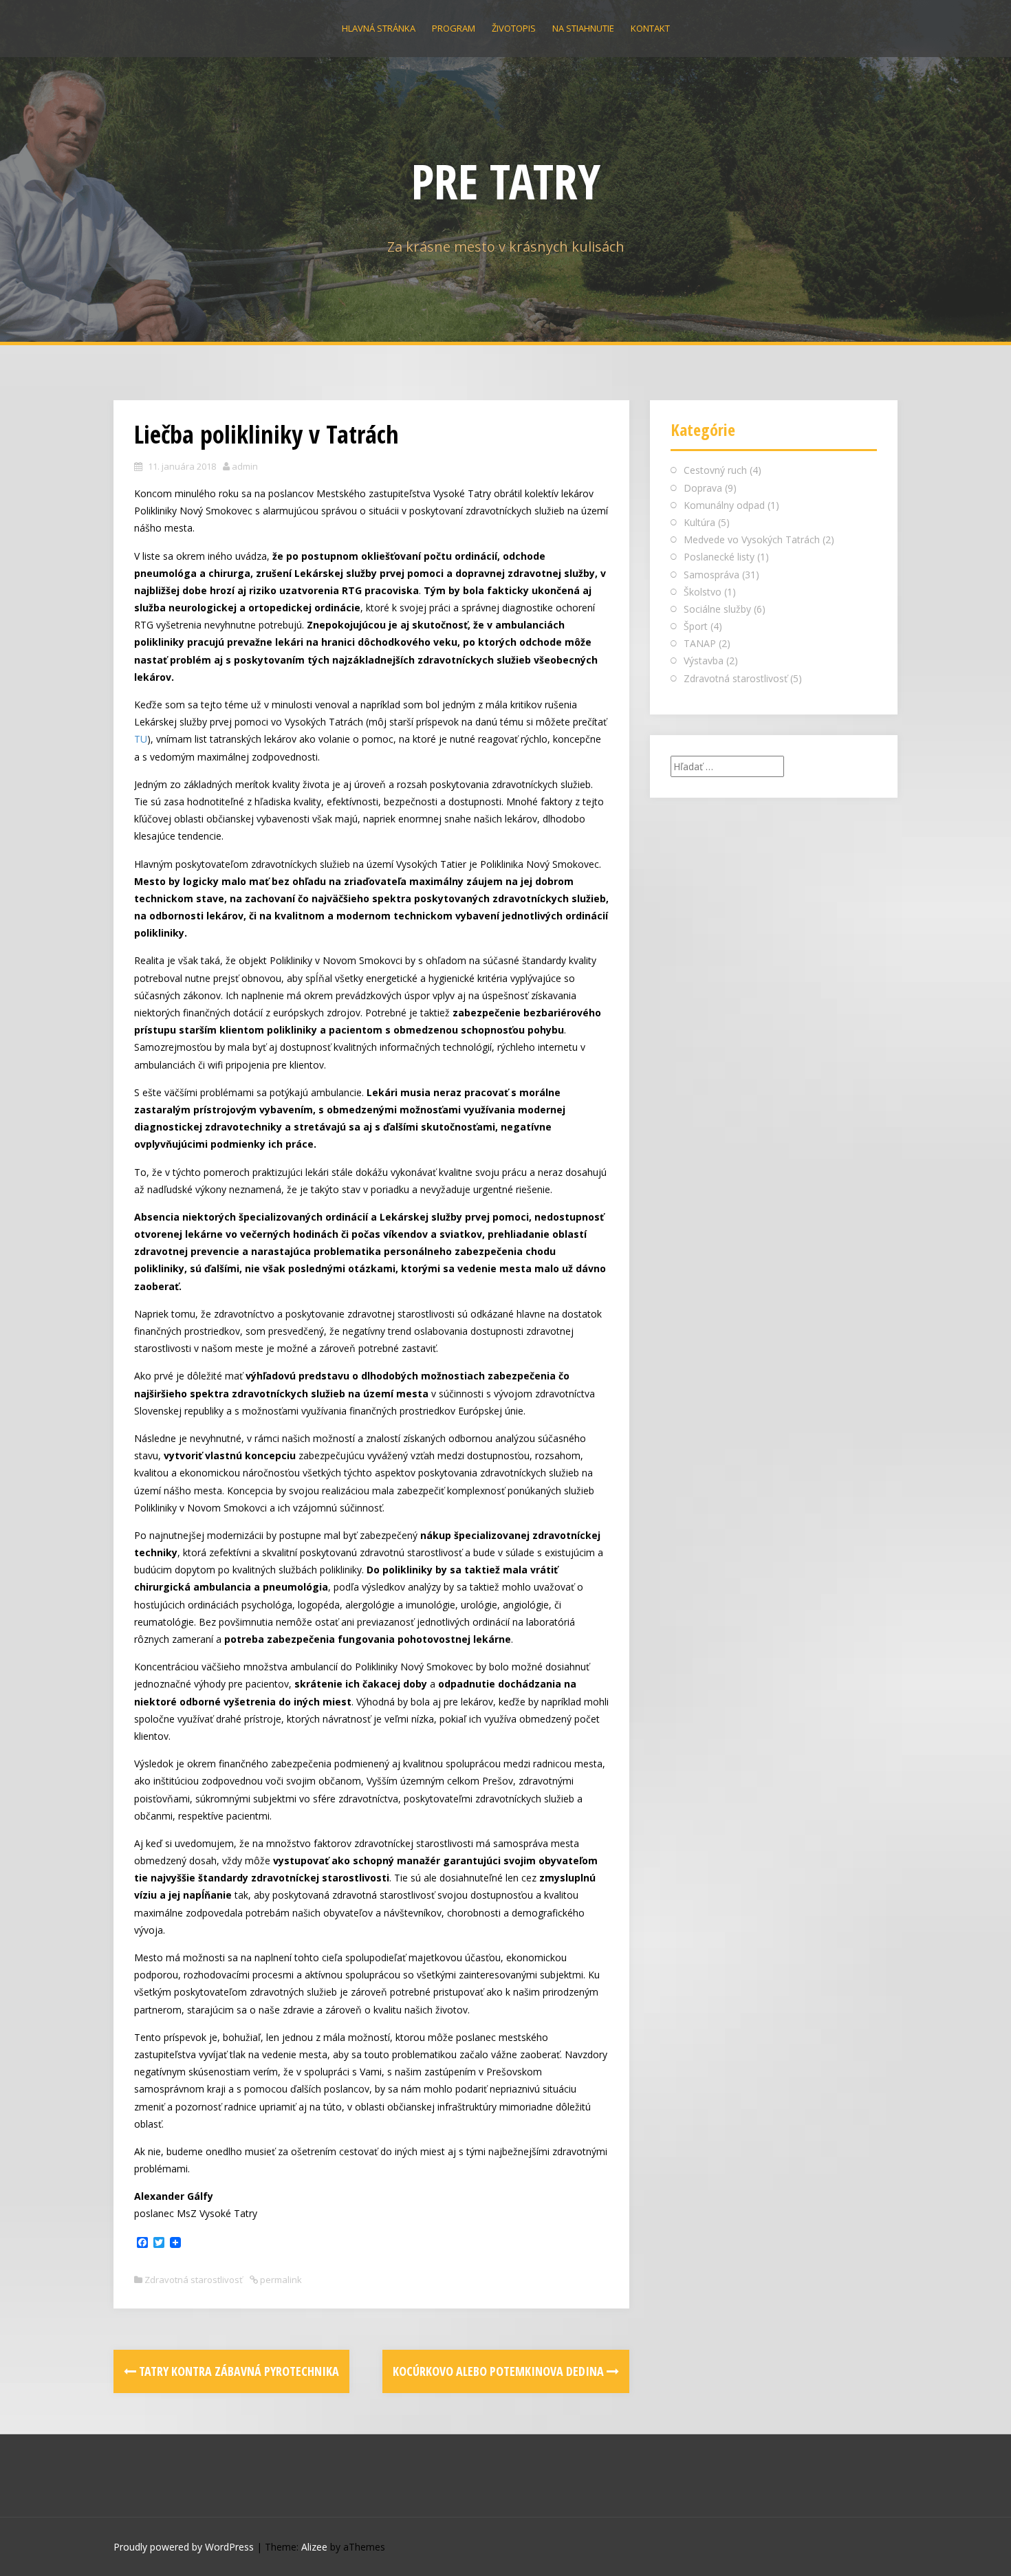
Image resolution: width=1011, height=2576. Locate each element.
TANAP (700, 643)
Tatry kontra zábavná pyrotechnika (238, 2371)
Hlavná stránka (379, 28)
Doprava (703, 488)
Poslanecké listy (719, 557)
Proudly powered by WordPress (184, 2547)
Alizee (314, 2547)
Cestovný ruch (715, 470)
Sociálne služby (717, 609)
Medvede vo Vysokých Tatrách (752, 539)
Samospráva (711, 575)
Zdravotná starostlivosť (194, 2280)
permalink (280, 2280)
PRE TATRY (506, 181)
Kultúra (699, 522)
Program (454, 28)
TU (141, 739)
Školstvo (703, 592)
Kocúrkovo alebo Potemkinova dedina (500, 2371)
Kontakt (650, 28)
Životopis (514, 28)
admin (245, 466)
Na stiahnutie (583, 28)
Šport (696, 626)
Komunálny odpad (724, 505)
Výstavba (704, 661)
